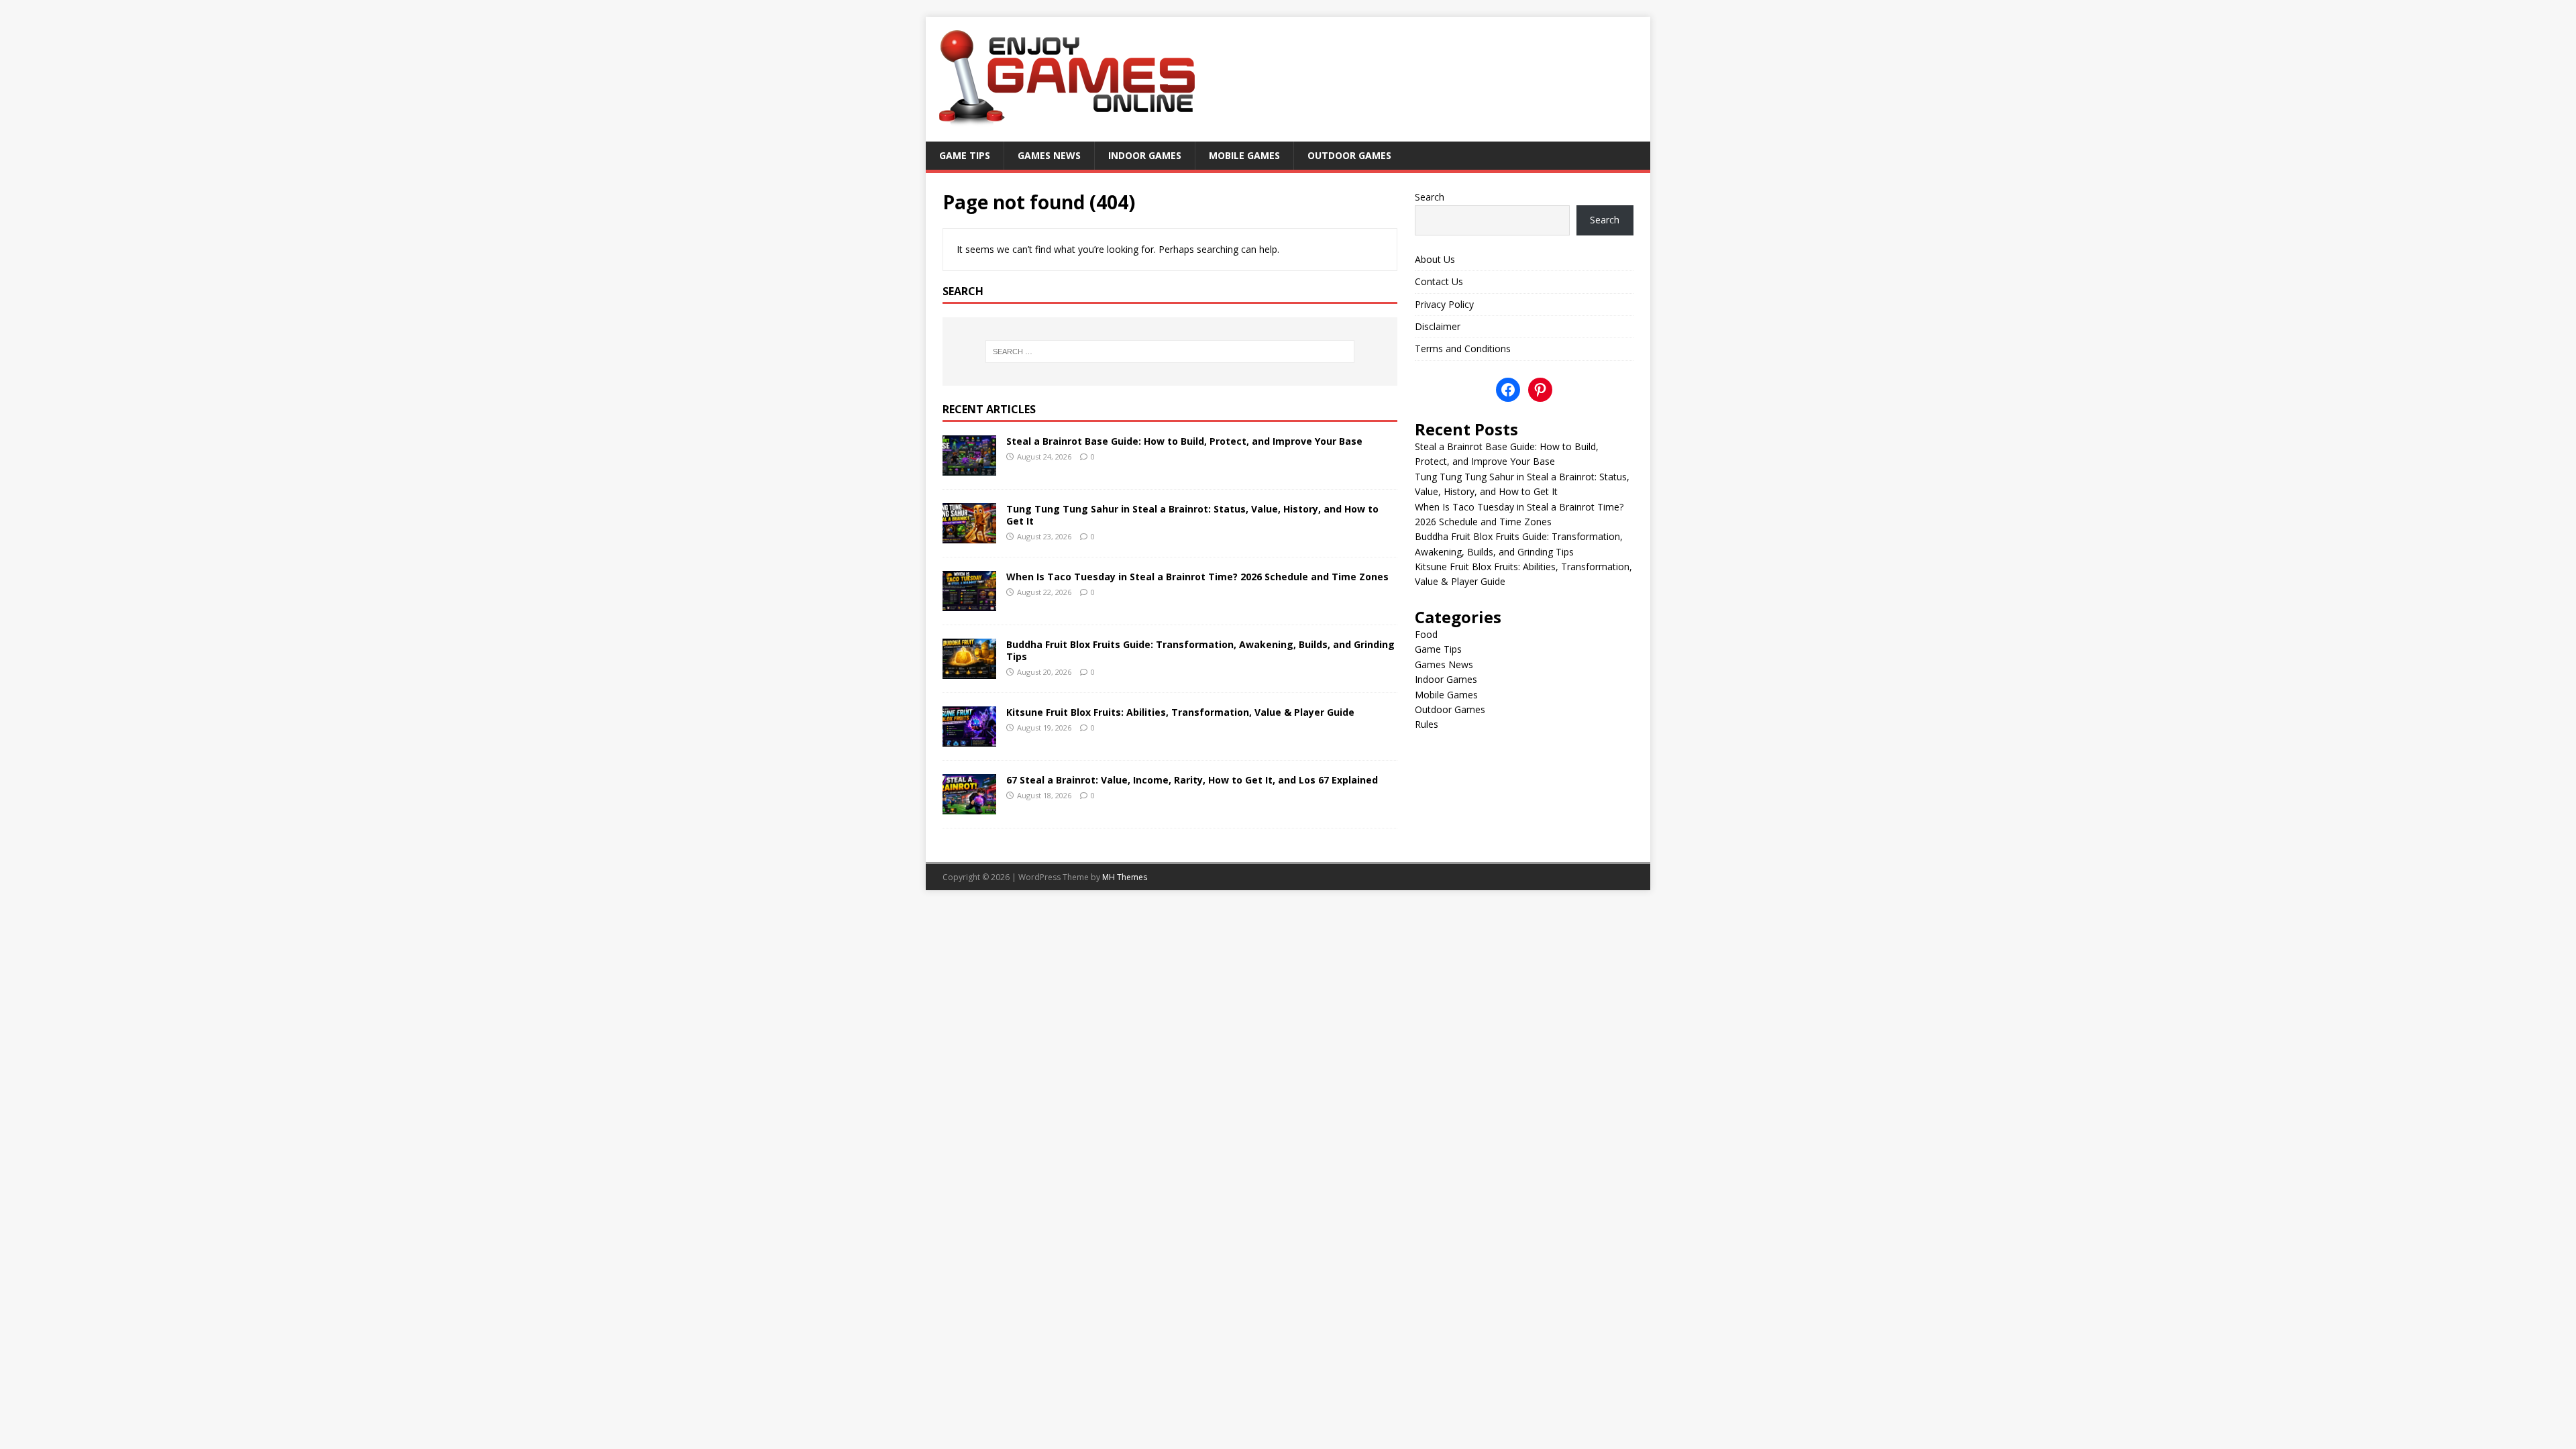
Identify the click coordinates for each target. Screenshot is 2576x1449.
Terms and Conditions (1463, 348)
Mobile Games (1244, 155)
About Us (1435, 259)
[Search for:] (1170, 352)
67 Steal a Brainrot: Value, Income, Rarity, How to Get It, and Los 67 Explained (1192, 780)
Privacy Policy (1444, 304)
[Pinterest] (1540, 390)
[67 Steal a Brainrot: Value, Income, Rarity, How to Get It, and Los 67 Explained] (969, 807)
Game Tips (965, 155)
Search (1430, 197)
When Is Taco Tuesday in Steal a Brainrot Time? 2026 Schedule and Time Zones (1197, 577)
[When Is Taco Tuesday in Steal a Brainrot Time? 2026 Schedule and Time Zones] (969, 603)
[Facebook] (1508, 390)
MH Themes (1125, 877)
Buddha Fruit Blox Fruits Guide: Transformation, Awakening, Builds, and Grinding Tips (1200, 650)
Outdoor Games (1349, 155)
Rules (1427, 724)
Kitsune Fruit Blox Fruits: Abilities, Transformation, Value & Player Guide (1180, 712)
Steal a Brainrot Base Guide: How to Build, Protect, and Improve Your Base (1184, 441)
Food (1426, 634)
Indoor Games (1145, 155)
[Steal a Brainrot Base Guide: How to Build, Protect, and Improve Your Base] (969, 467)
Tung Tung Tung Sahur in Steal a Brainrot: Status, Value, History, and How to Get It (1192, 515)
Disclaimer (1438, 326)
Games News (1049, 155)
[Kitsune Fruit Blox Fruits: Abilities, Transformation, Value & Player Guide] (969, 739)
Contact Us (1439, 281)
